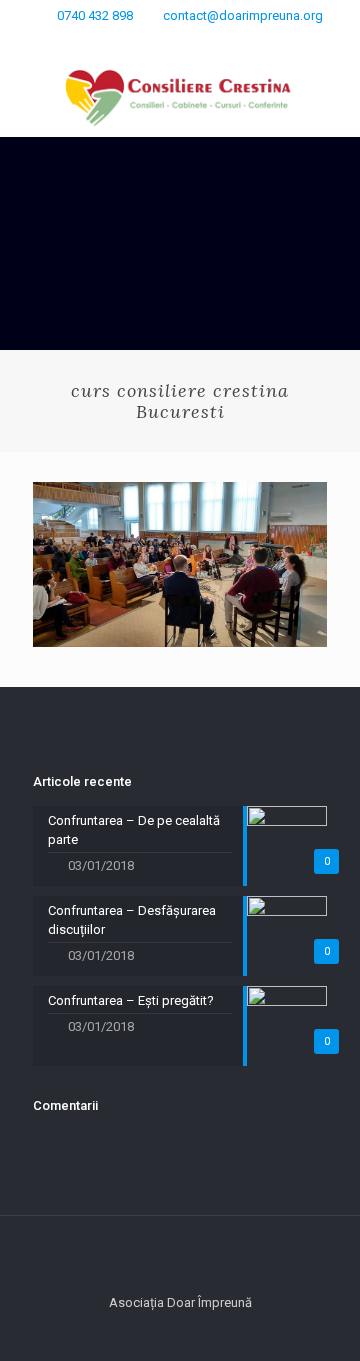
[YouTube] (232, 41)
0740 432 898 (95, 15)
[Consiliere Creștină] (180, 97)
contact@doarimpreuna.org (243, 15)
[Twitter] (180, 41)
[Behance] (258, 41)
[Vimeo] (206, 41)
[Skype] (102, 41)
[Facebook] (128, 41)
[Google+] (154, 41)
